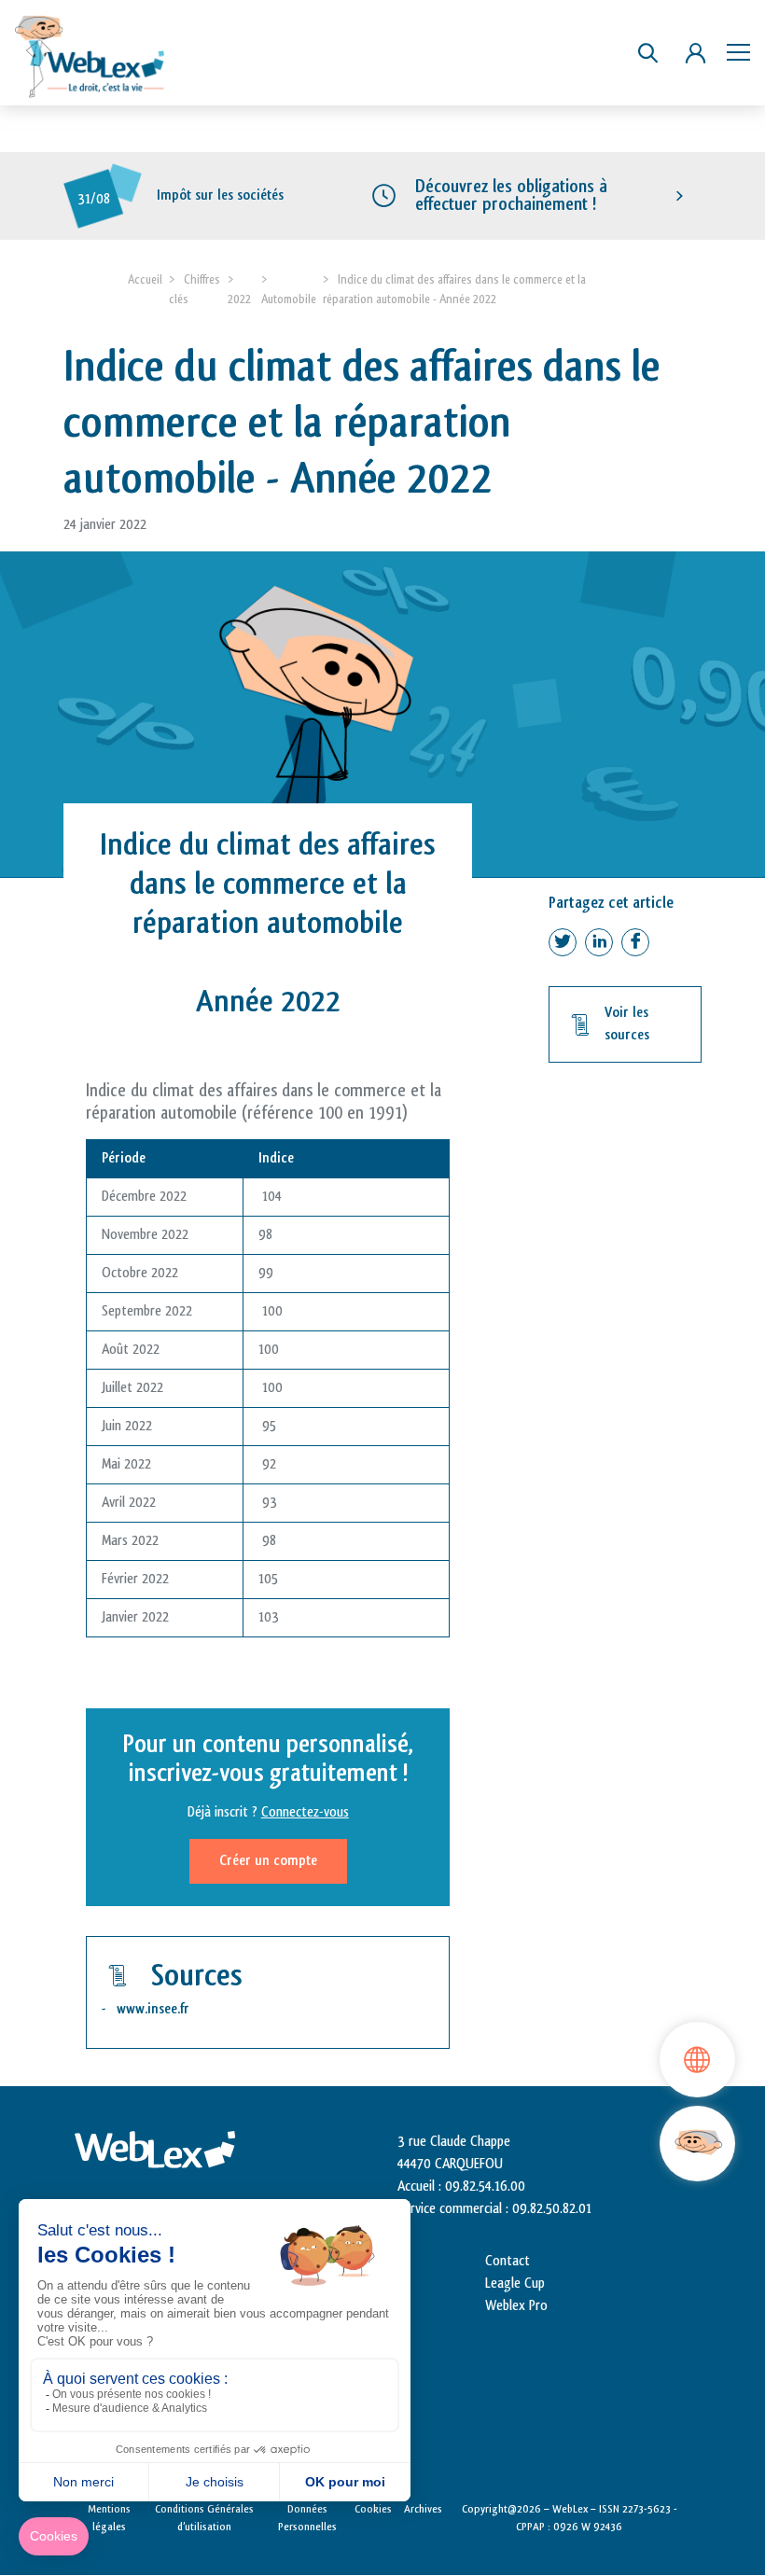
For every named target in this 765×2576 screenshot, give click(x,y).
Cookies (373, 2509)
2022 (239, 299)
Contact (508, 2261)
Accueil (145, 279)
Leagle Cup (515, 2284)
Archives (423, 2509)
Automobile (289, 299)
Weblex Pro (516, 2306)
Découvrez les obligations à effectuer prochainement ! (511, 195)
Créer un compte (268, 1861)
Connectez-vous (305, 1812)
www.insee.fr (153, 2009)
